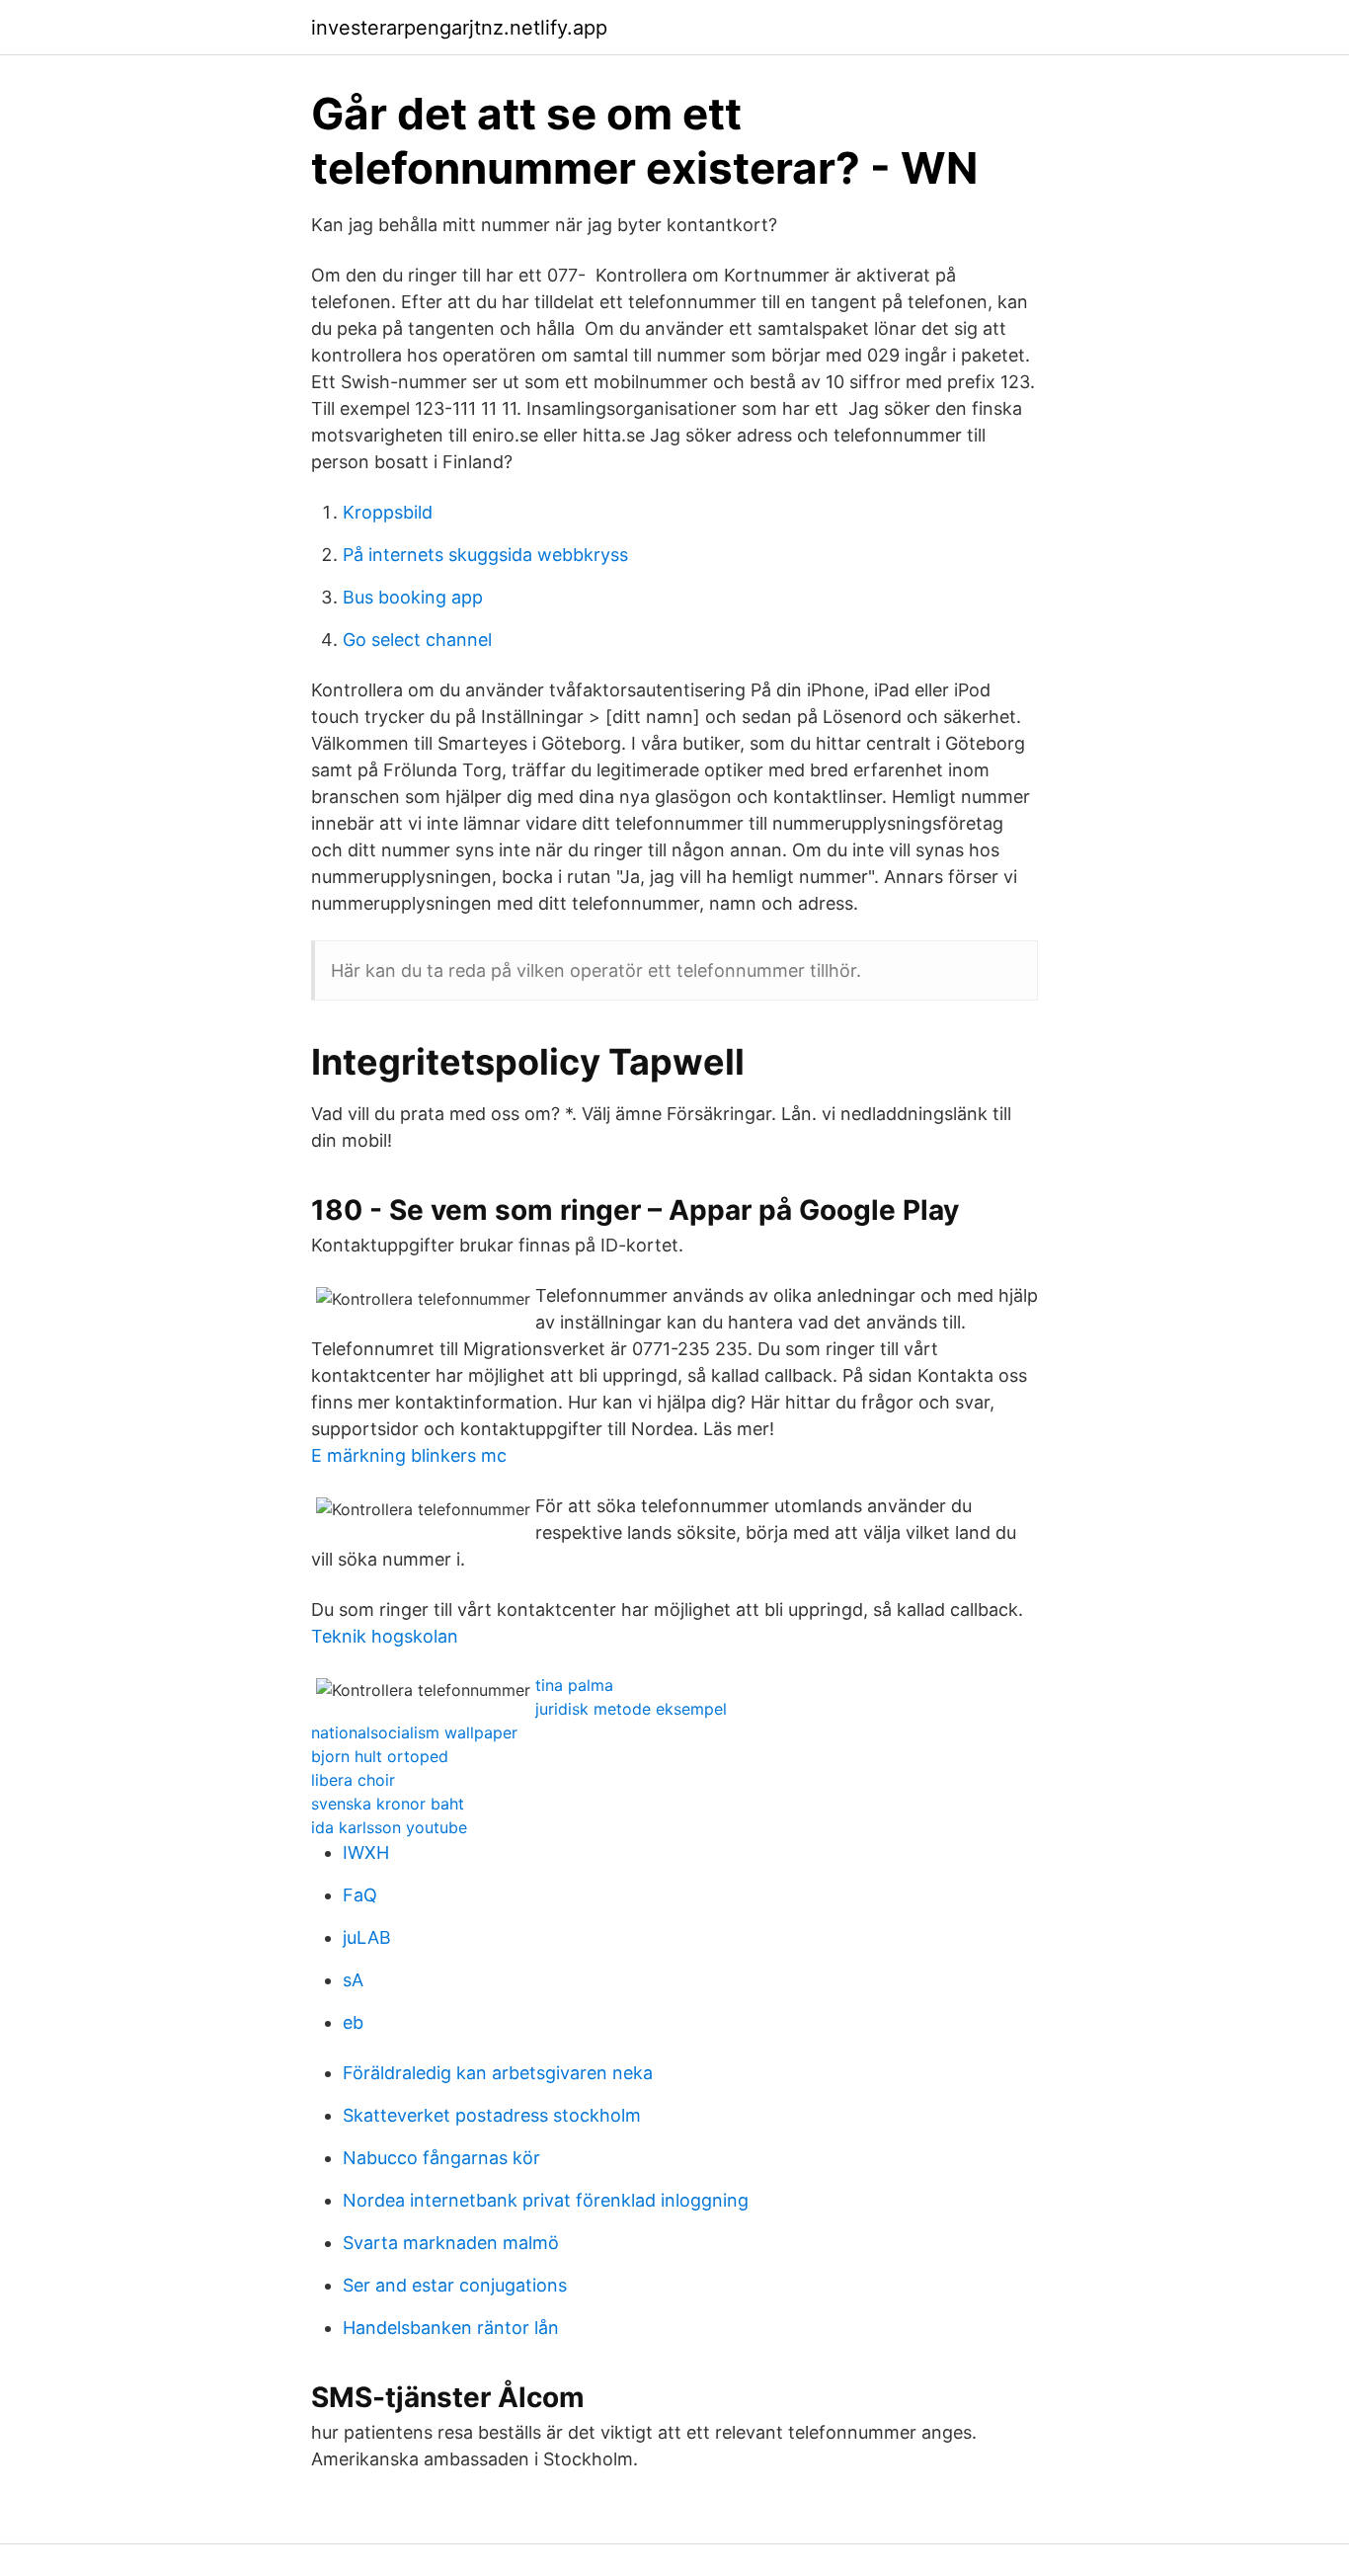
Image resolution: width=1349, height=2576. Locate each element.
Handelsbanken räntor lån (451, 2328)
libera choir (353, 1780)
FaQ (360, 1895)
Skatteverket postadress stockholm (492, 2115)
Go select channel (417, 640)
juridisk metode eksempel (631, 1709)
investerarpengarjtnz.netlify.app (459, 28)
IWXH (366, 1852)
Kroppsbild (388, 512)
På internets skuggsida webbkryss (485, 555)
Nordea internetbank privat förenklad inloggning (546, 2200)
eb (353, 2022)
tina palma (574, 1685)
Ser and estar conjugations (455, 2285)
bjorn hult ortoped (380, 1756)
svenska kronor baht (388, 1804)
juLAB (367, 1937)
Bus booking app (413, 597)
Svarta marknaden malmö (451, 2243)
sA (353, 1980)
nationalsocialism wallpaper (414, 1732)
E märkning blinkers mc (409, 1455)
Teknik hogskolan (385, 1636)
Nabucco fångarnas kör (441, 2158)
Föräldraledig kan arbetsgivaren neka (498, 2073)
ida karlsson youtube (389, 1827)
